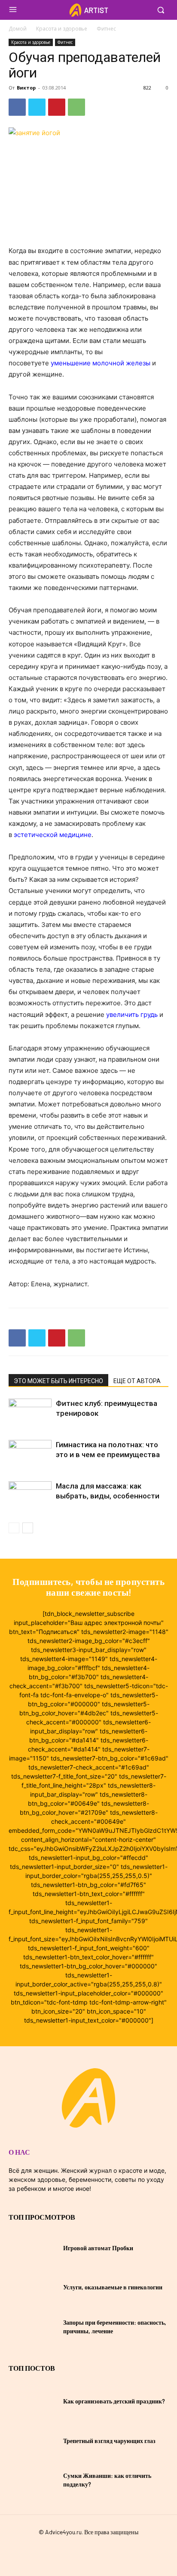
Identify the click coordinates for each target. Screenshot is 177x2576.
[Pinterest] (57, 107)
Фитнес (106, 29)
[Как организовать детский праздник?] (33, 2401)
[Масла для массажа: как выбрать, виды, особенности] (30, 1496)
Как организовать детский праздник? (114, 2401)
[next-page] (28, 1528)
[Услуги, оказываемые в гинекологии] (33, 2287)
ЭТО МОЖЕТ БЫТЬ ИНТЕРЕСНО (58, 1381)
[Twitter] (37, 107)
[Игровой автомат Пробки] (33, 2248)
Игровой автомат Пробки (98, 2248)
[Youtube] (104, 2551)
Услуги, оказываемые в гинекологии (113, 2287)
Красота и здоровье (62, 29)
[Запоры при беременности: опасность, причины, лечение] (33, 2327)
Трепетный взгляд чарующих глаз (109, 2441)
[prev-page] (14, 1528)
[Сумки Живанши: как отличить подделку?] (33, 2480)
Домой (18, 29)
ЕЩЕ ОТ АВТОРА (137, 1381)
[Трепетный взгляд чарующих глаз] (33, 2441)
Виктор (26, 88)
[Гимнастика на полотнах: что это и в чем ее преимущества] (30, 1455)
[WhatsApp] (76, 107)
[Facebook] (17, 107)
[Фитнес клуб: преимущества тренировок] (30, 1413)
